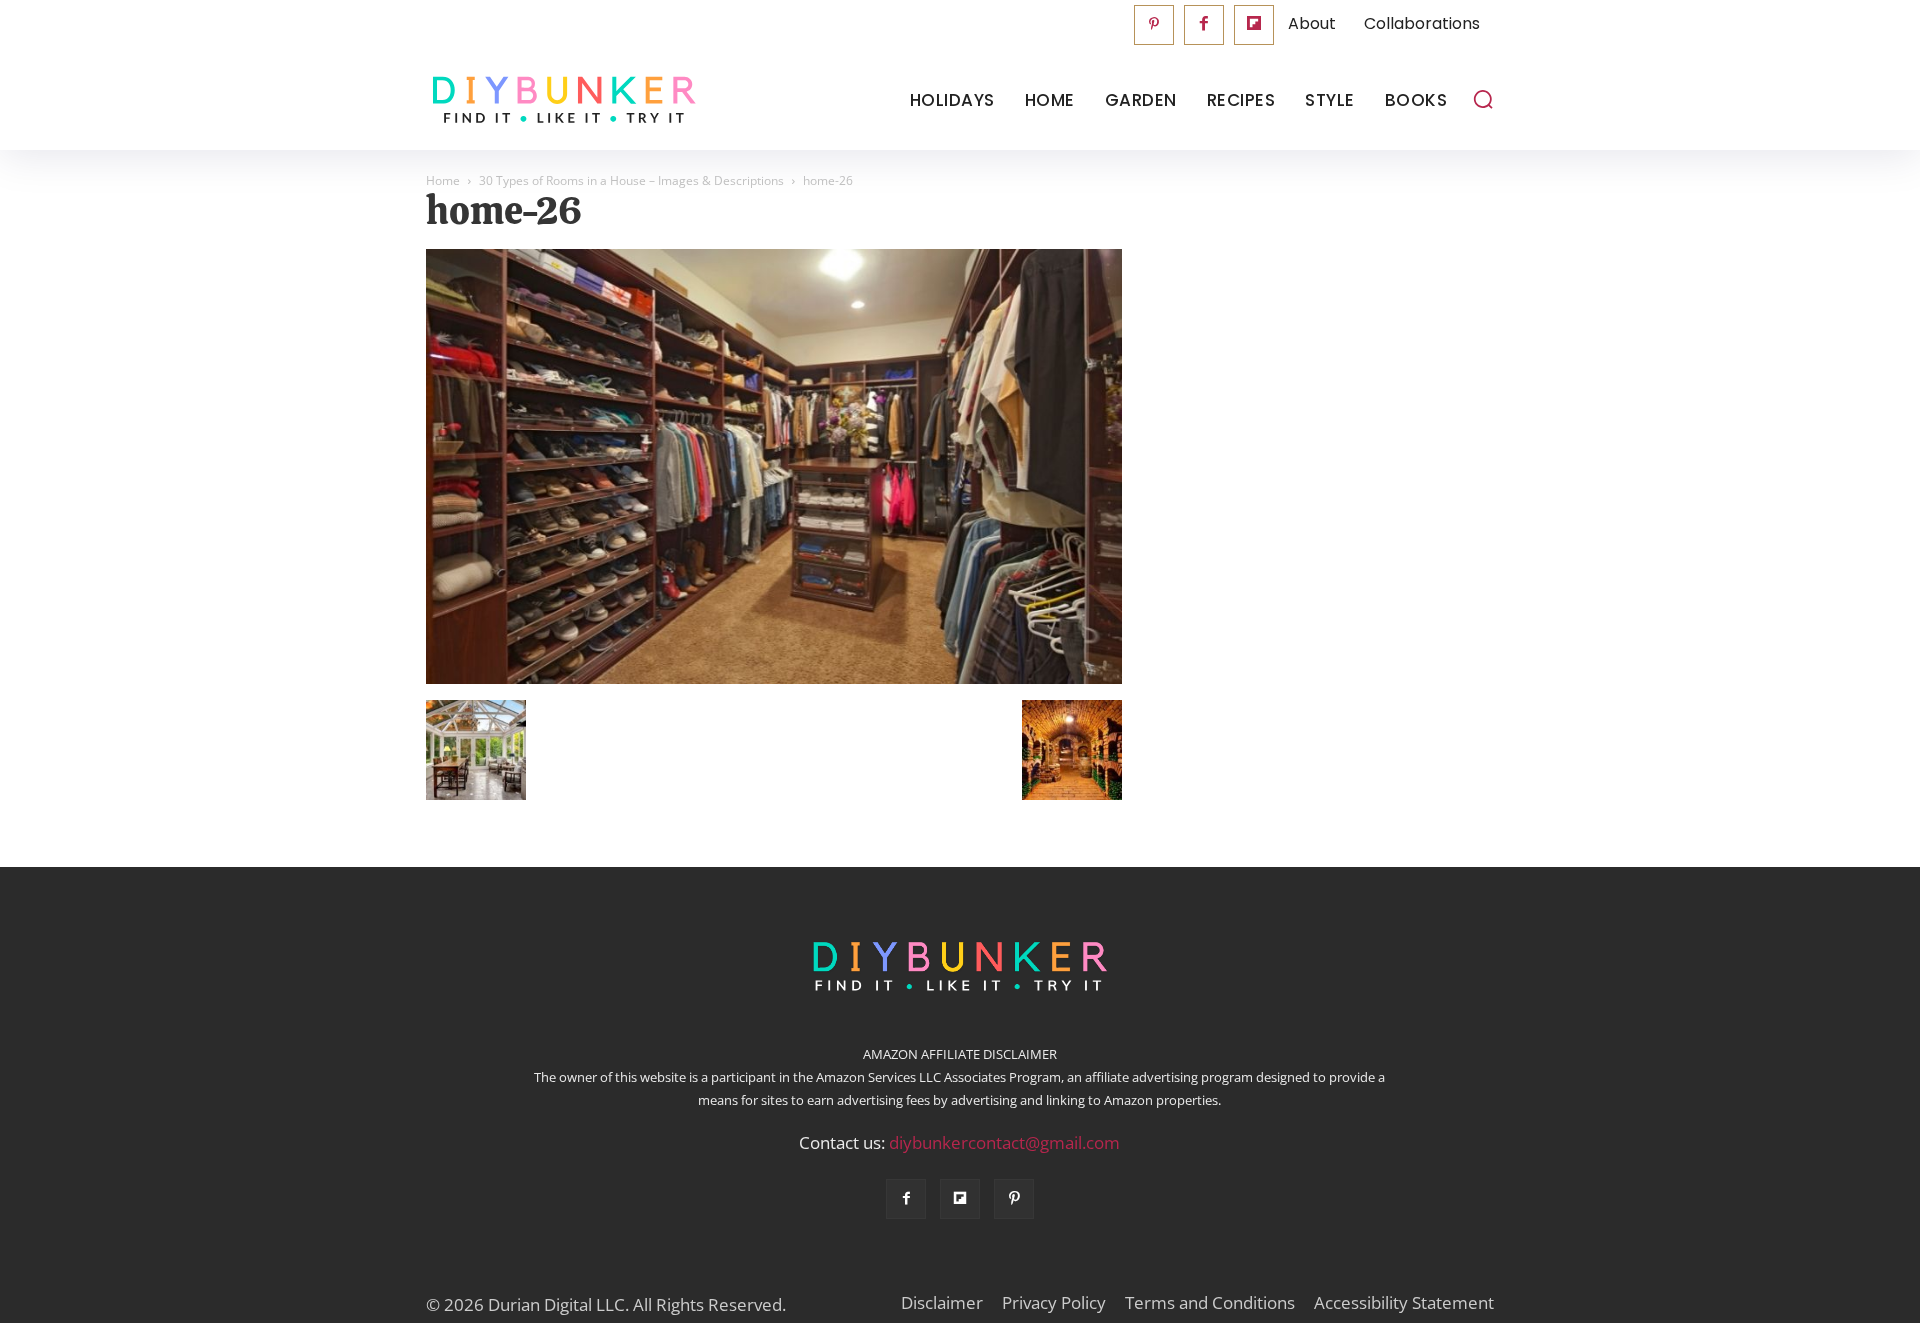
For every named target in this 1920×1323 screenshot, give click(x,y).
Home (443, 180)
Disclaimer (942, 1303)
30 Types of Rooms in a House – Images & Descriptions (631, 180)
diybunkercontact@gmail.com (1004, 1142)
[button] (1483, 99)
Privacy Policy (1054, 1303)
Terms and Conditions (1210, 1303)
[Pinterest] (1154, 25)
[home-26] (774, 679)
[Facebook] (1204, 25)
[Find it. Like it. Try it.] (559, 100)
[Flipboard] (1254, 25)
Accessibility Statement (1404, 1303)
